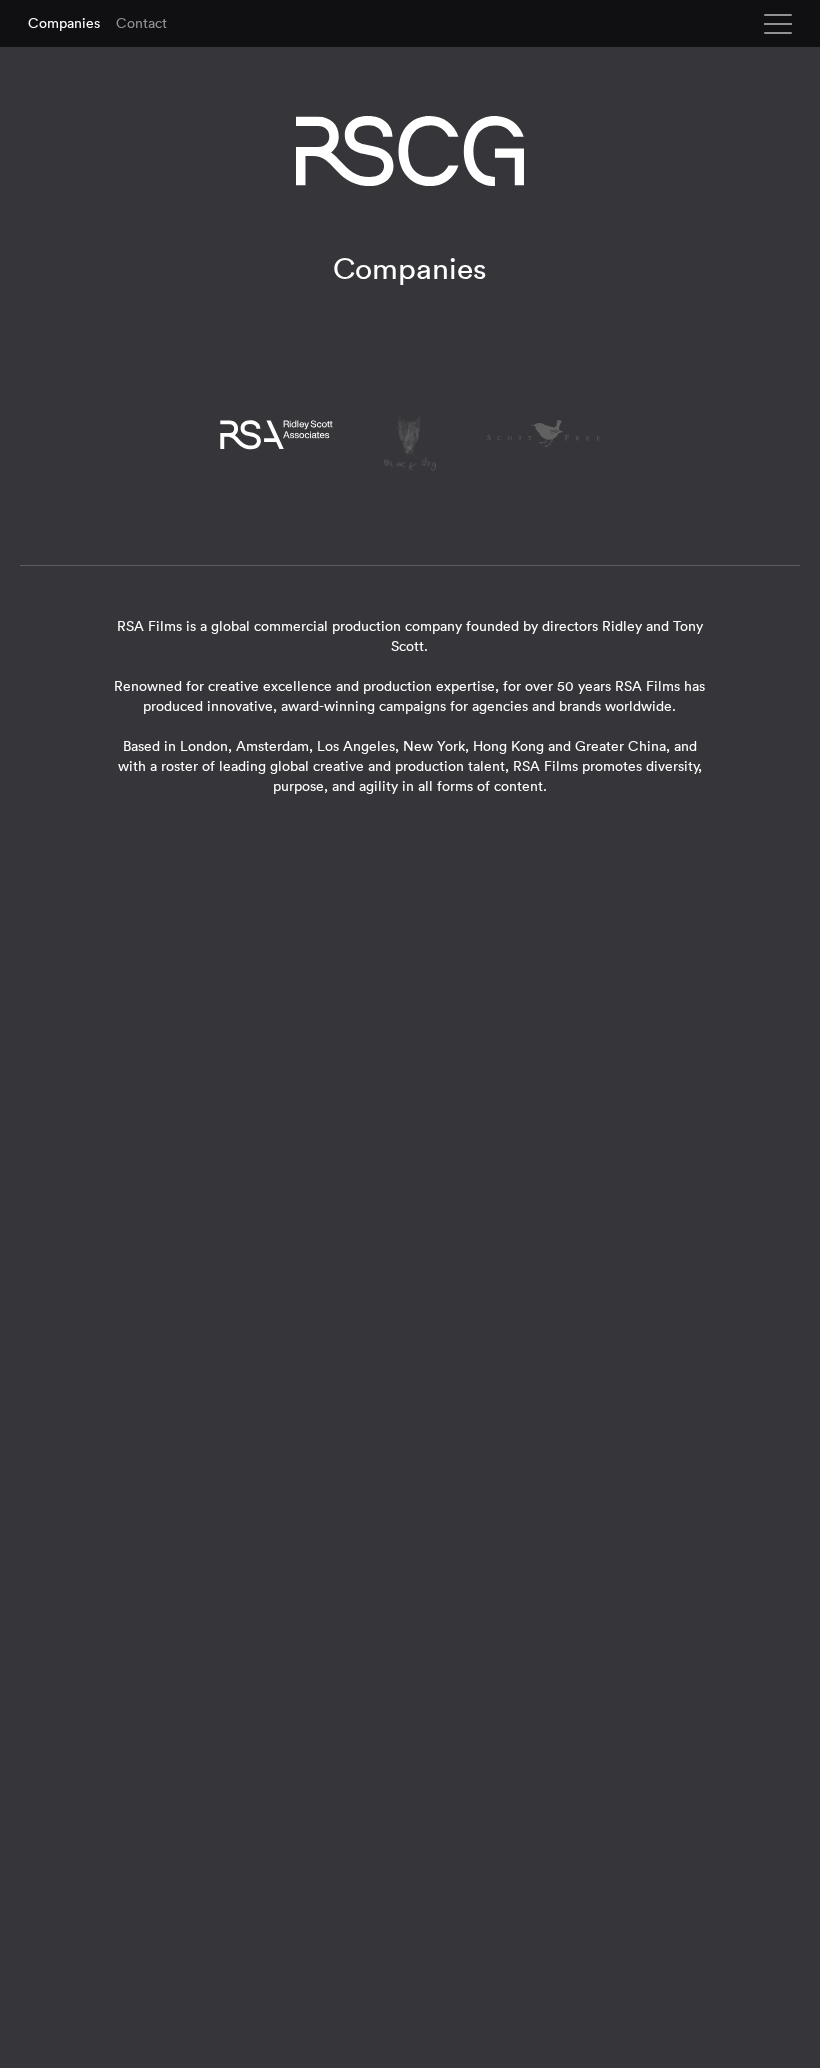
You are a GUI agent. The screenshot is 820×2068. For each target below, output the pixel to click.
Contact (141, 23)
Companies (64, 23)
